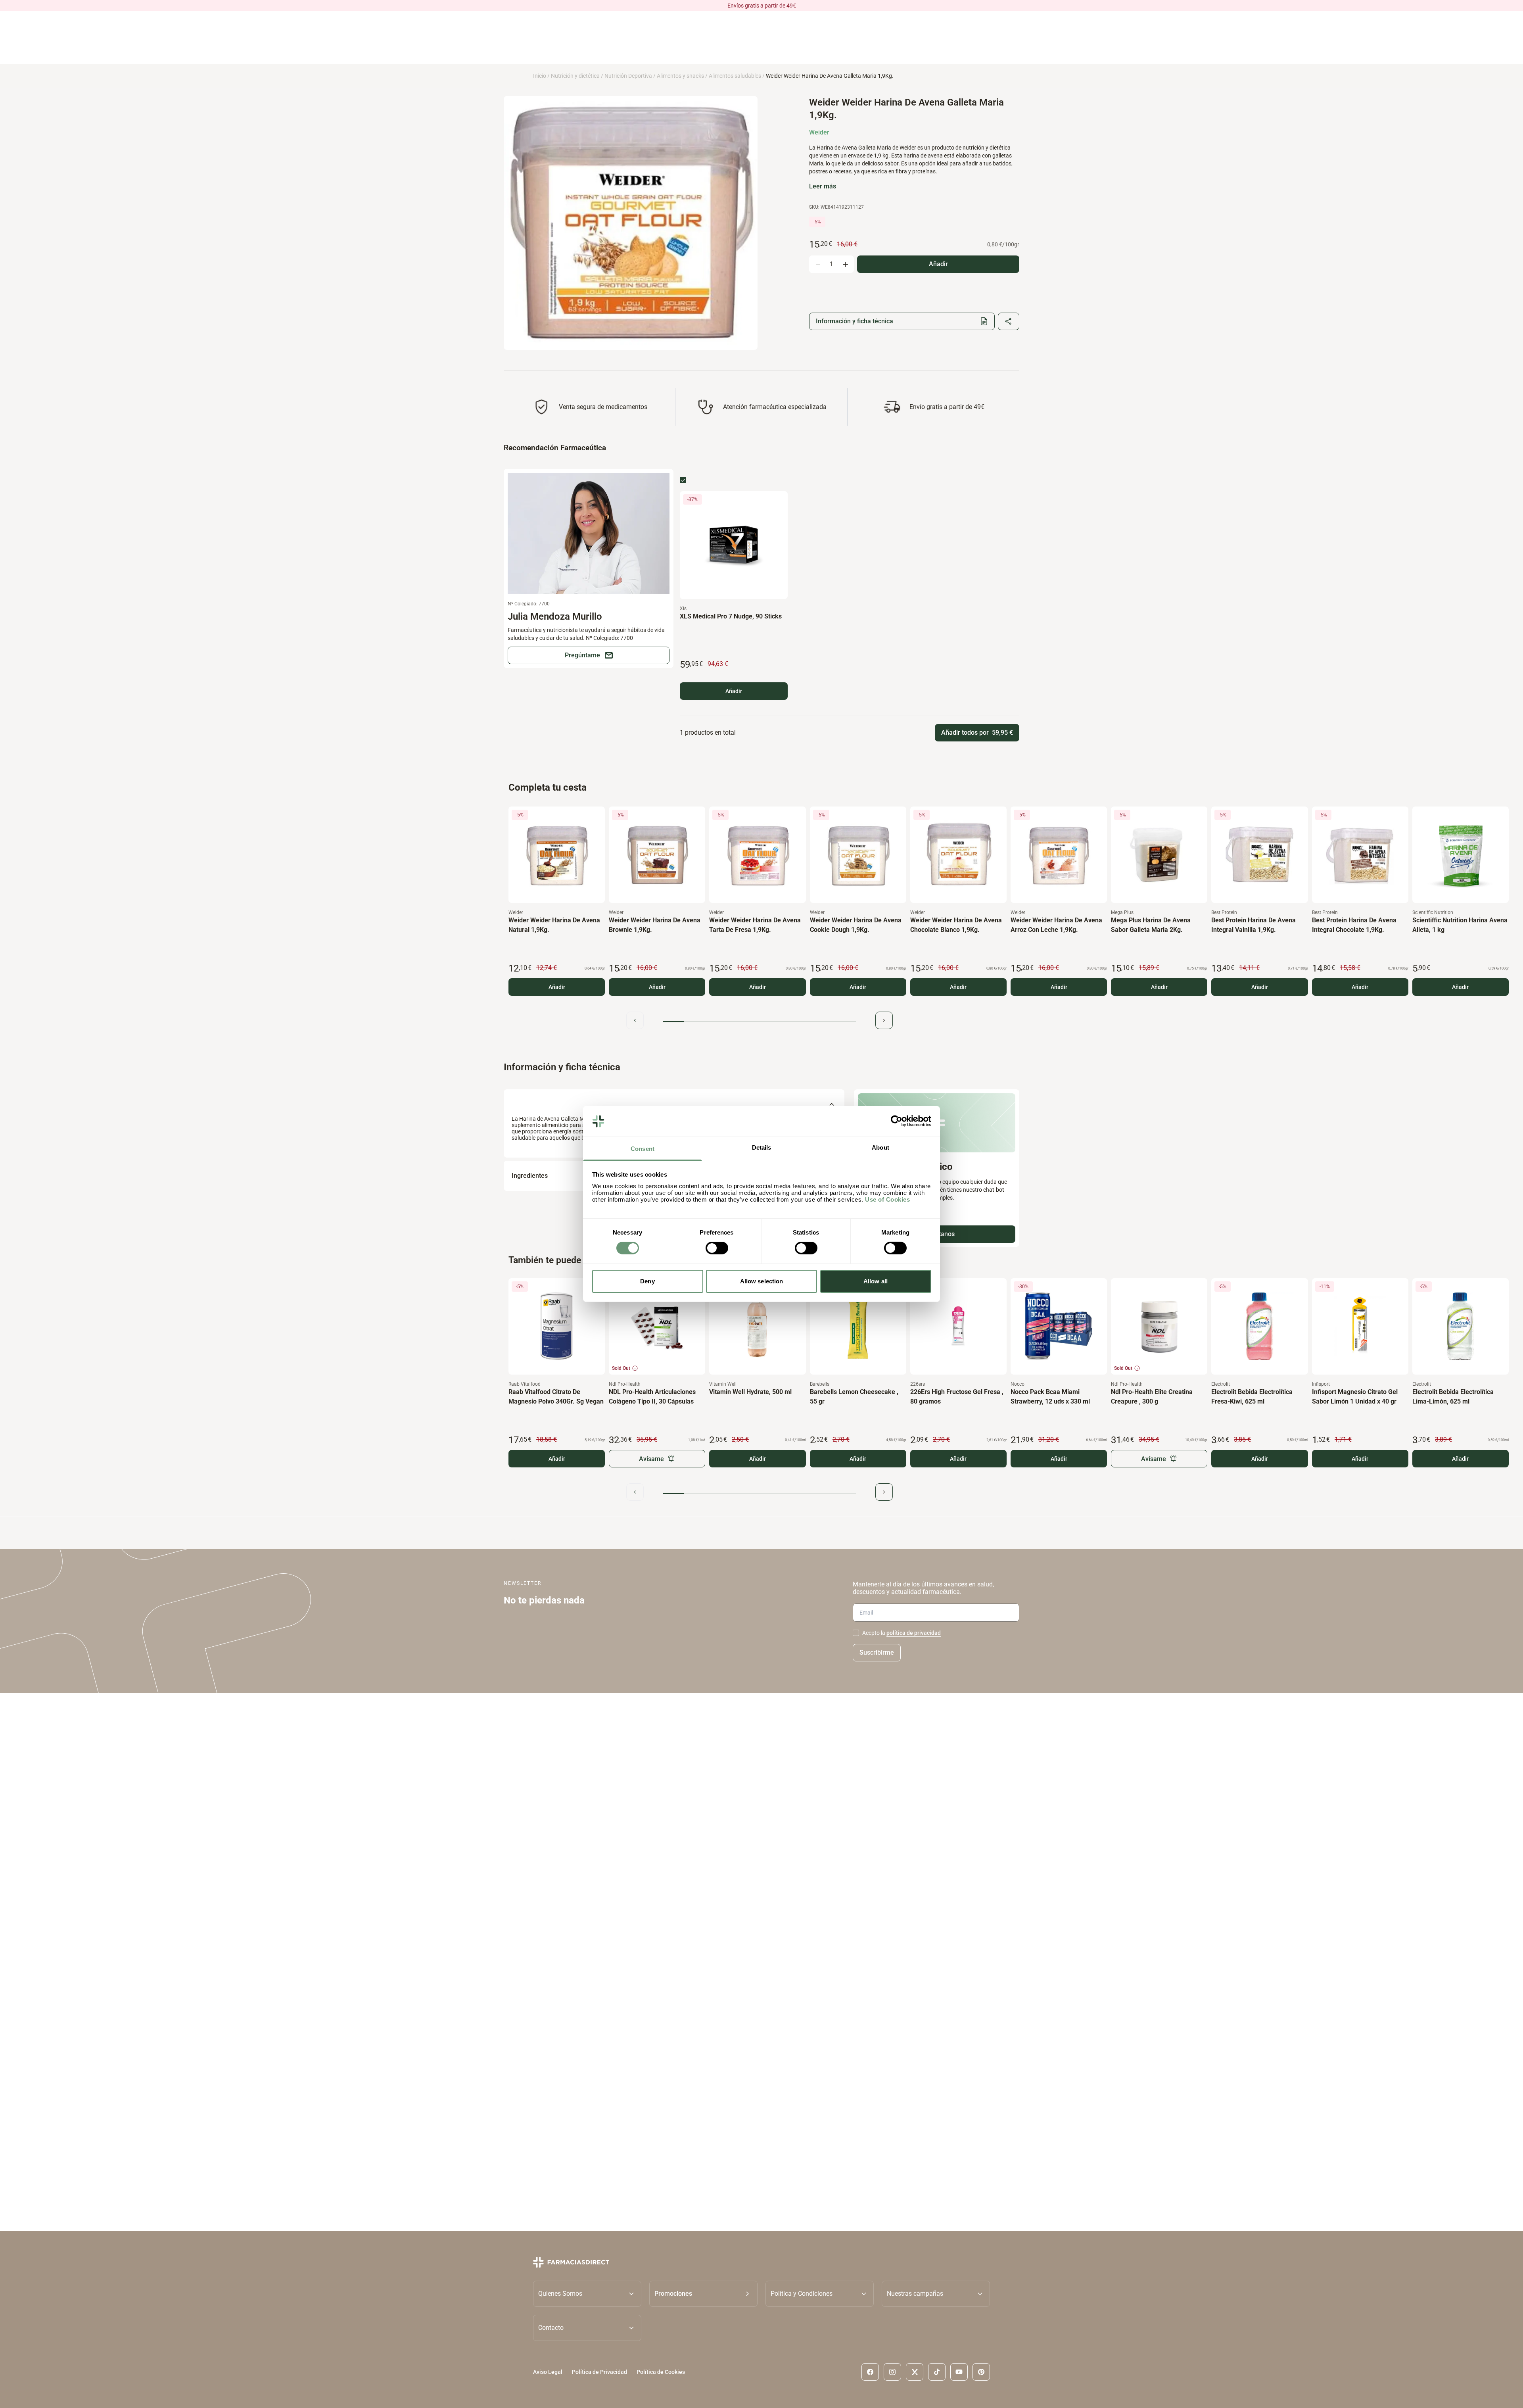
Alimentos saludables (735, 76)
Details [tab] (762, 1147)
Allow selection (762, 1281)
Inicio (540, 76)
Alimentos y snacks (680, 76)
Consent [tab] (643, 1149)
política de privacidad (914, 1633)
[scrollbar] (760, 1022)
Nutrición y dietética (575, 76)
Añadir (734, 691)
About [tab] (880, 1147)
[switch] (717, 1248)
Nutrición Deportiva (628, 76)
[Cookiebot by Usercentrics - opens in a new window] (897, 1121)
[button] (703, 2294)
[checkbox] (683, 480)
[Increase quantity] (845, 264)
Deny (647, 1281)
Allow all (876, 1281)
